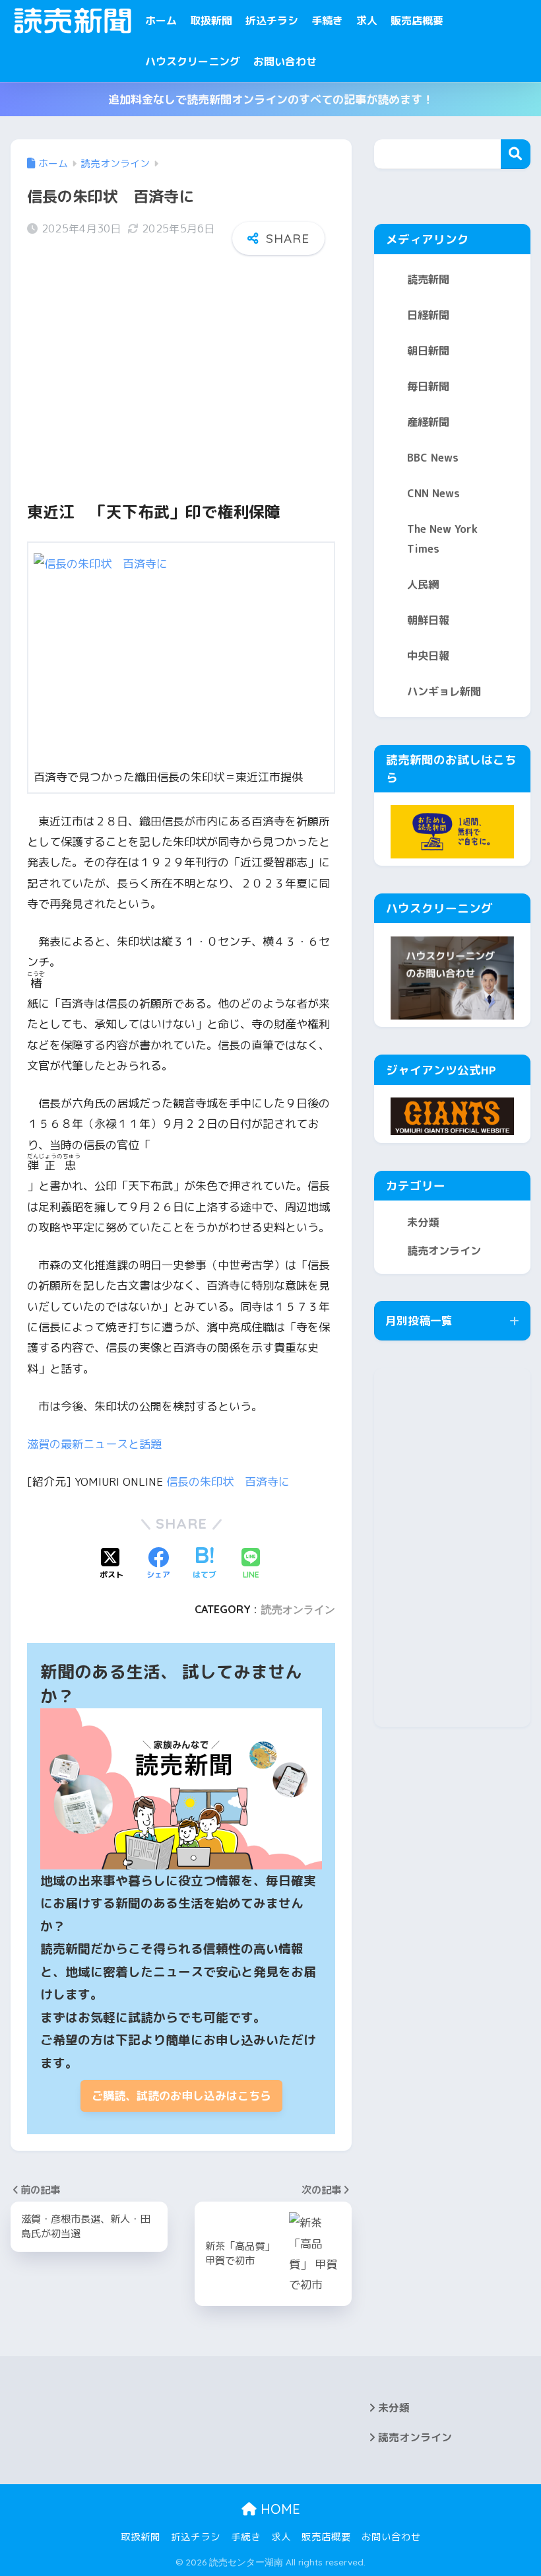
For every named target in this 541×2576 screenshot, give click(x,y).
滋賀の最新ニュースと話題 (94, 1444)
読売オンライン (298, 1609)
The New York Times (442, 539)
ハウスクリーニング (193, 61)
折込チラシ (272, 20)
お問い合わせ (285, 61)
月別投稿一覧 (419, 1320)
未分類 (423, 1222)
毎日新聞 (428, 386)
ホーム (161, 20)
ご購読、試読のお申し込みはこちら (181, 2096)
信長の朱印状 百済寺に (228, 1481)
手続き (327, 20)
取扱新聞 (211, 20)
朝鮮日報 (428, 620)
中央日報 (428, 656)
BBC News (433, 458)
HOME (278, 2509)
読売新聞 (428, 279)
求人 (367, 20)
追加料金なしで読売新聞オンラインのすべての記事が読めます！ (271, 99)
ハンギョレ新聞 (444, 691)
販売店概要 (417, 20)
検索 (516, 154)
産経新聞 (428, 422)
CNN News (433, 493)
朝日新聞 (428, 351)
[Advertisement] (181, 367)
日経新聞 (428, 315)
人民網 (423, 584)
